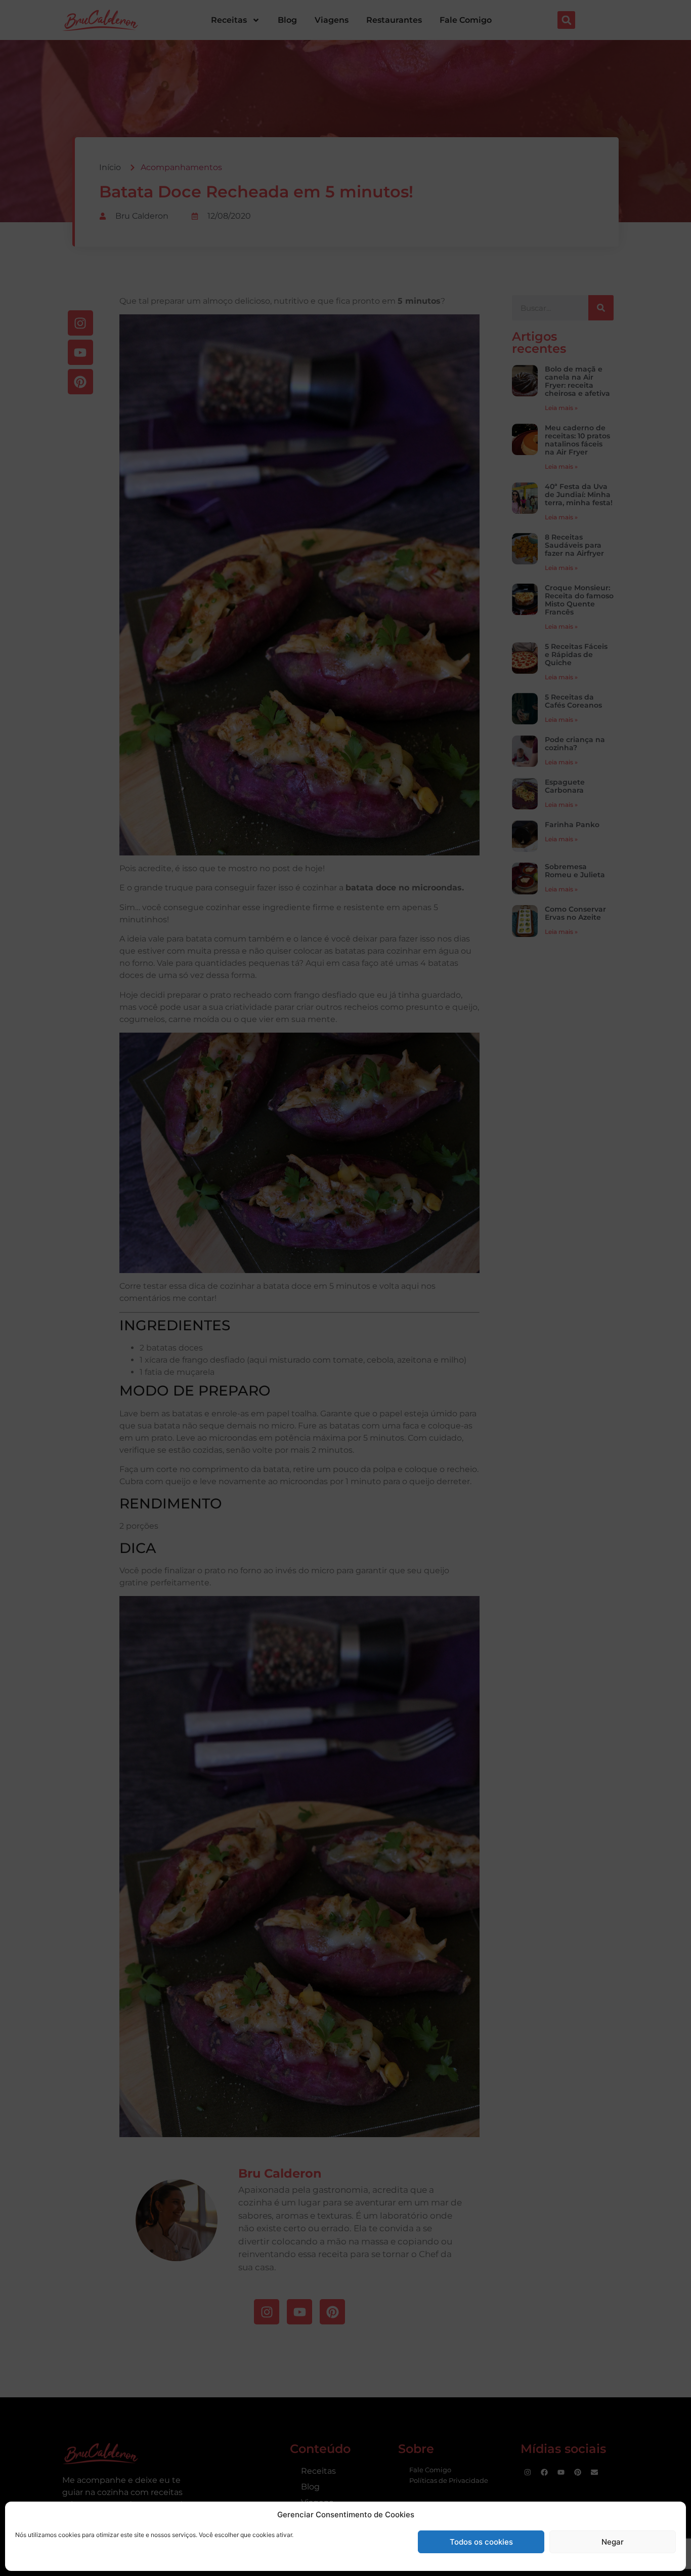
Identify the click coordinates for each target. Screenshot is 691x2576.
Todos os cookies (481, 2542)
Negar (613, 2542)
